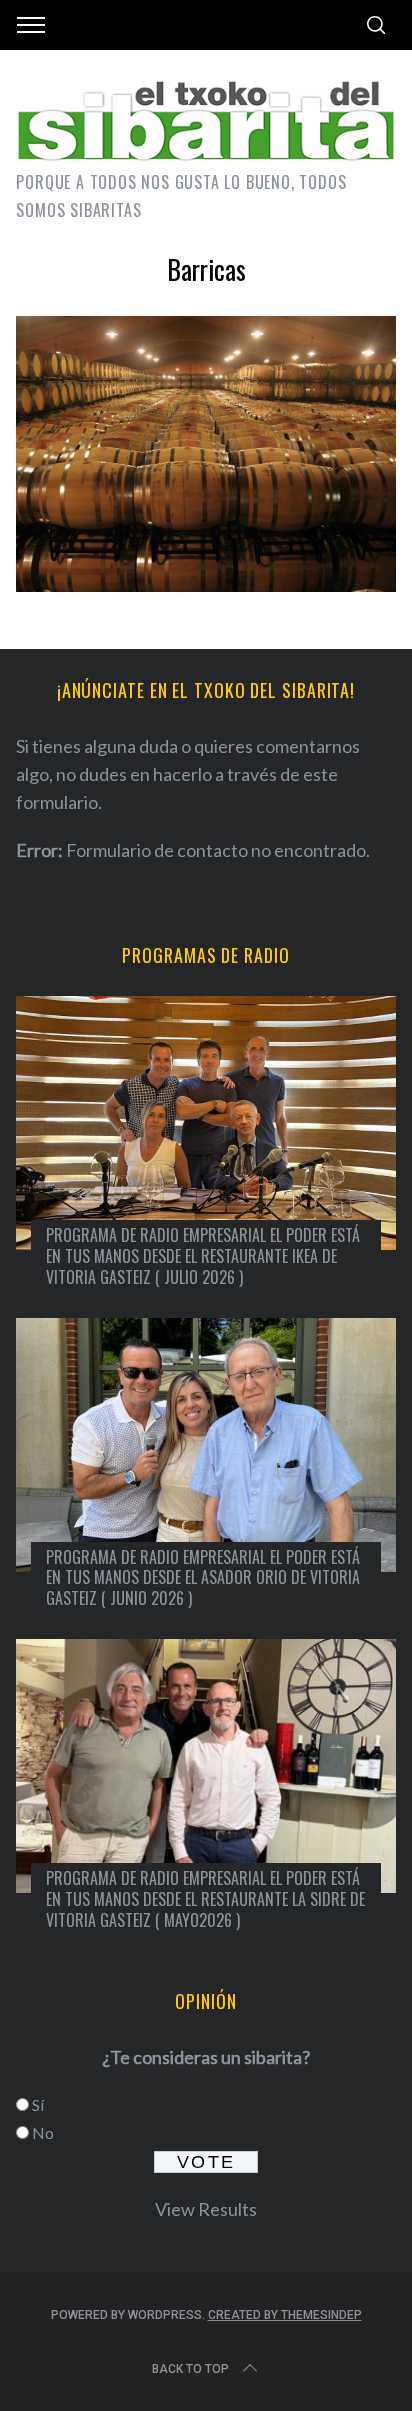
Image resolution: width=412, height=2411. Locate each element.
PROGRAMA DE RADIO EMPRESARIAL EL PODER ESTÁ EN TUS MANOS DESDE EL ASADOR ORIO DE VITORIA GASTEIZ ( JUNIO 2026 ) (203, 1578)
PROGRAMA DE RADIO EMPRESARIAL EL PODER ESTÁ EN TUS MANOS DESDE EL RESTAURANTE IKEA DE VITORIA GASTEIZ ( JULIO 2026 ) (203, 1256)
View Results (206, 2209)
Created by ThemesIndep (285, 2315)
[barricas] (205, 585)
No (43, 2132)
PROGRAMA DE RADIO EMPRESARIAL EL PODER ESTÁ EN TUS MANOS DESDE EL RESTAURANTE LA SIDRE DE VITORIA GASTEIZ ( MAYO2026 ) (205, 1899)
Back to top (190, 2369)
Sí (38, 2104)
